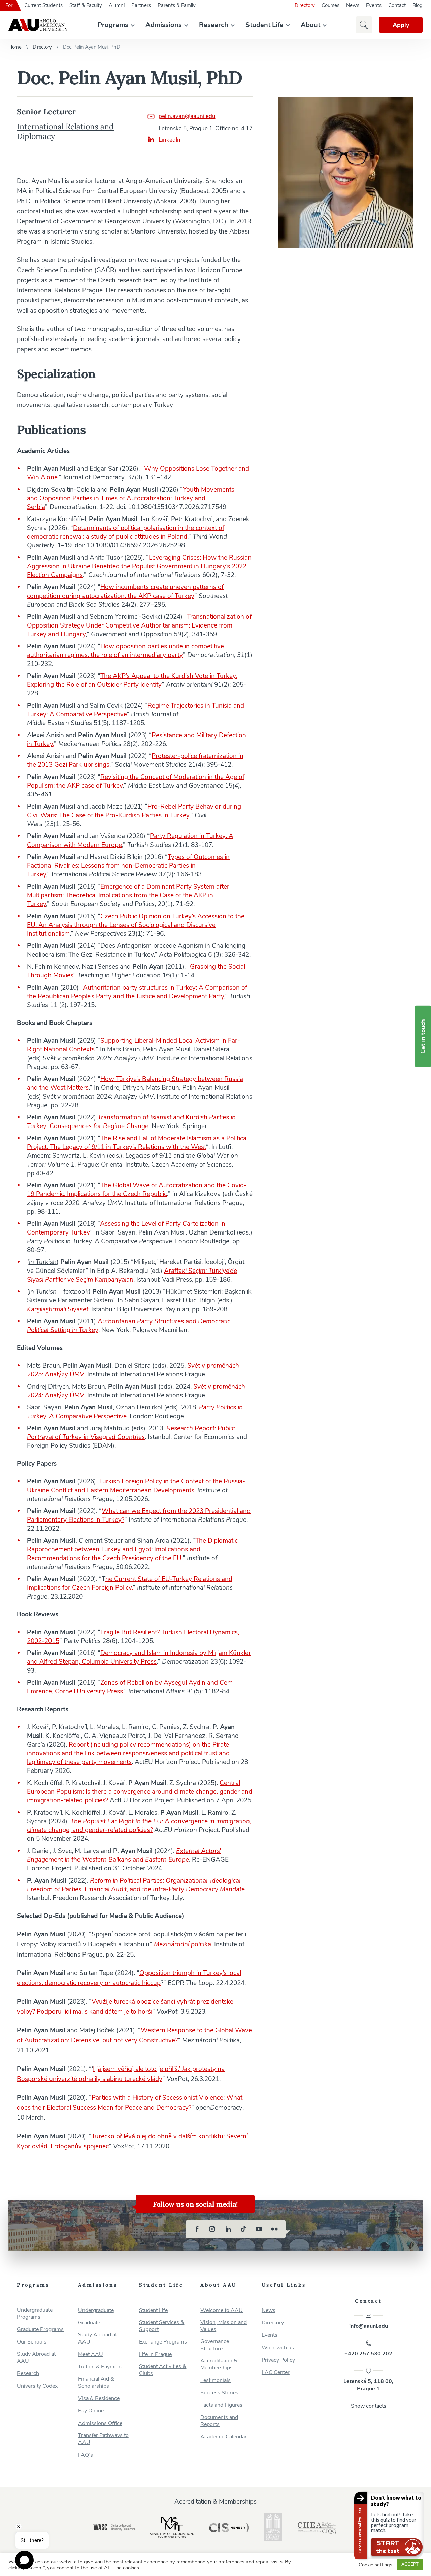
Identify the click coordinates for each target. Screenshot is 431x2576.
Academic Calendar (224, 2437)
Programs (113, 25)
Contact (397, 5)
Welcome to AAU (222, 2310)
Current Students (43, 5)
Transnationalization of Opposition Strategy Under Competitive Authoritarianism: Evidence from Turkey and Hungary (139, 625)
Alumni (117, 5)
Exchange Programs (163, 2342)
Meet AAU (91, 2354)
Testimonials (215, 2380)
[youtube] (259, 2229)
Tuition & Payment (100, 2367)
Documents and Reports (219, 2421)
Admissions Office (100, 2423)
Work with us (278, 2348)
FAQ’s (86, 2455)
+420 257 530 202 (368, 2354)
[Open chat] (24, 2560)
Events (374, 5)
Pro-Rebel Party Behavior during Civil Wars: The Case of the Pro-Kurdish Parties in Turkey (134, 811)
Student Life (264, 25)
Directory (305, 5)
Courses (330, 5)
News (353, 5)
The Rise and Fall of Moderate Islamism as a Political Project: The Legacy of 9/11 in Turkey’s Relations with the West (137, 1143)
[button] (364, 25)
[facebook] (197, 2229)
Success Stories (219, 2393)
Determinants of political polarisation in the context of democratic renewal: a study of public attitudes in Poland (126, 532)
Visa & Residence (99, 2399)
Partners (141, 5)
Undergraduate (96, 2310)
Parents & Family (177, 5)
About (310, 25)
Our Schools (32, 2342)
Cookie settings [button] (375, 2565)
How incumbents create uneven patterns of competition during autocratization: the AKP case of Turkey (125, 592)
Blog (418, 5)
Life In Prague (155, 2354)
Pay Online (91, 2411)
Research (214, 25)
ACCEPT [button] (410, 2564)
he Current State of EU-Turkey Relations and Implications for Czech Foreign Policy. (130, 1583)
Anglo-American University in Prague (38, 25)
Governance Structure (215, 2345)
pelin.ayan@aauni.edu (187, 116)
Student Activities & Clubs (163, 2370)
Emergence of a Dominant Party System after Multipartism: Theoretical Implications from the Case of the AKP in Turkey (128, 895)
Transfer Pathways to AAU (103, 2439)
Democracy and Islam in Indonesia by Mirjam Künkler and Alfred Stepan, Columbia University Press (139, 1657)
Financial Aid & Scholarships (96, 2383)
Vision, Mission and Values (224, 2326)
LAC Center (276, 2373)
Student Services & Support (162, 2326)
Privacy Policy (278, 2360)
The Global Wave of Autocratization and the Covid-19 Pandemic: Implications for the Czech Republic (137, 1190)
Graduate (89, 2323)
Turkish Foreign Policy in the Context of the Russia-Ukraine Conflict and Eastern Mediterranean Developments (136, 1486)
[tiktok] (243, 2229)
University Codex (37, 2386)
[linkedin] (228, 2229)
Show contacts (369, 2406)
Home (15, 47)
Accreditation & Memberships (219, 2364)
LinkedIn (170, 140)
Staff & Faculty (86, 5)
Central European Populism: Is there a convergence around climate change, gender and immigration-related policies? (140, 1792)
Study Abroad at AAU (36, 2358)
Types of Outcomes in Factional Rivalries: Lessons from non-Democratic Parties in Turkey (128, 866)
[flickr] (274, 2229)
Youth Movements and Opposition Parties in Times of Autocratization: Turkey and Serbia (131, 498)
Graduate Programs (40, 2330)
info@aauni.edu (369, 2326)
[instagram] (212, 2229)
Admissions (164, 25)
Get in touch (423, 1036)
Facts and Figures (221, 2405)
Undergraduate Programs (35, 2314)
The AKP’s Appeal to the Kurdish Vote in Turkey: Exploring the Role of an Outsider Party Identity (132, 680)
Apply (401, 25)
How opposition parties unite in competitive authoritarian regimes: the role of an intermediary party (125, 651)
